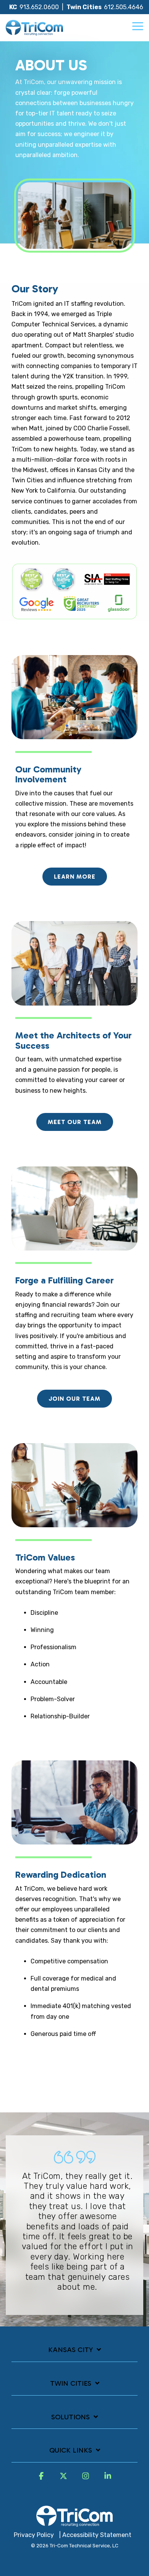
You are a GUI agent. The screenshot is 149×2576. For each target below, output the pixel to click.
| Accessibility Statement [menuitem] (95, 2535)
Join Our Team (74, 1399)
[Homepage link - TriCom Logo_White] (74, 2522)
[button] (138, 26)
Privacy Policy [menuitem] (34, 2535)
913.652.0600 (39, 7)
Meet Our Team (75, 1122)
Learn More (75, 877)
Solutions (70, 2417)
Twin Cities (71, 2383)
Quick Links (71, 2450)
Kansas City (70, 2350)
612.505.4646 (124, 7)
